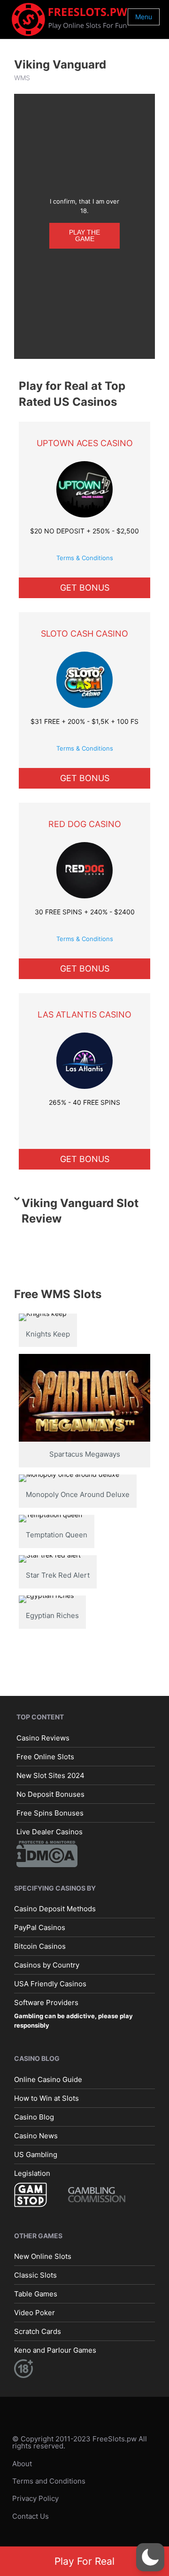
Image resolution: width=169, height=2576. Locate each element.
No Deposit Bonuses (50, 1794)
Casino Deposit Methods (55, 1909)
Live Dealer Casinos (50, 1831)
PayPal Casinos (40, 1927)
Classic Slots (35, 2275)
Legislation (32, 2173)
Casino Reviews (43, 1737)
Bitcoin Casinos (40, 1946)
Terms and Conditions (49, 2481)
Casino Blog (34, 2116)
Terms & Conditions (85, 558)
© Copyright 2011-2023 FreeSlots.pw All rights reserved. (80, 2442)
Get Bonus (85, 588)
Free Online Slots (45, 1756)
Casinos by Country (47, 1965)
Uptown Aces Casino (85, 443)
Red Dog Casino (85, 824)
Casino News (36, 2135)
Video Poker (35, 2313)
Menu (144, 17)
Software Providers (46, 2002)
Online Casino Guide (48, 2079)
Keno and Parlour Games (55, 2350)
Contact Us (31, 2516)
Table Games (36, 2294)
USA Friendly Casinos (50, 1984)
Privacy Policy (35, 2498)
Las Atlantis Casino (84, 1014)
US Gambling (36, 2154)
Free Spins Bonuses (50, 1812)
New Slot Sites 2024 (50, 1775)
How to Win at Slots (46, 2098)
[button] (150, 2557)
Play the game (84, 236)
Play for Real (84, 2561)
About (22, 2463)
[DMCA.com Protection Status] (47, 1853)
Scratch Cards (38, 2331)
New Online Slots (43, 2256)
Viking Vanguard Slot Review (80, 1211)
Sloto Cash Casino (84, 634)
